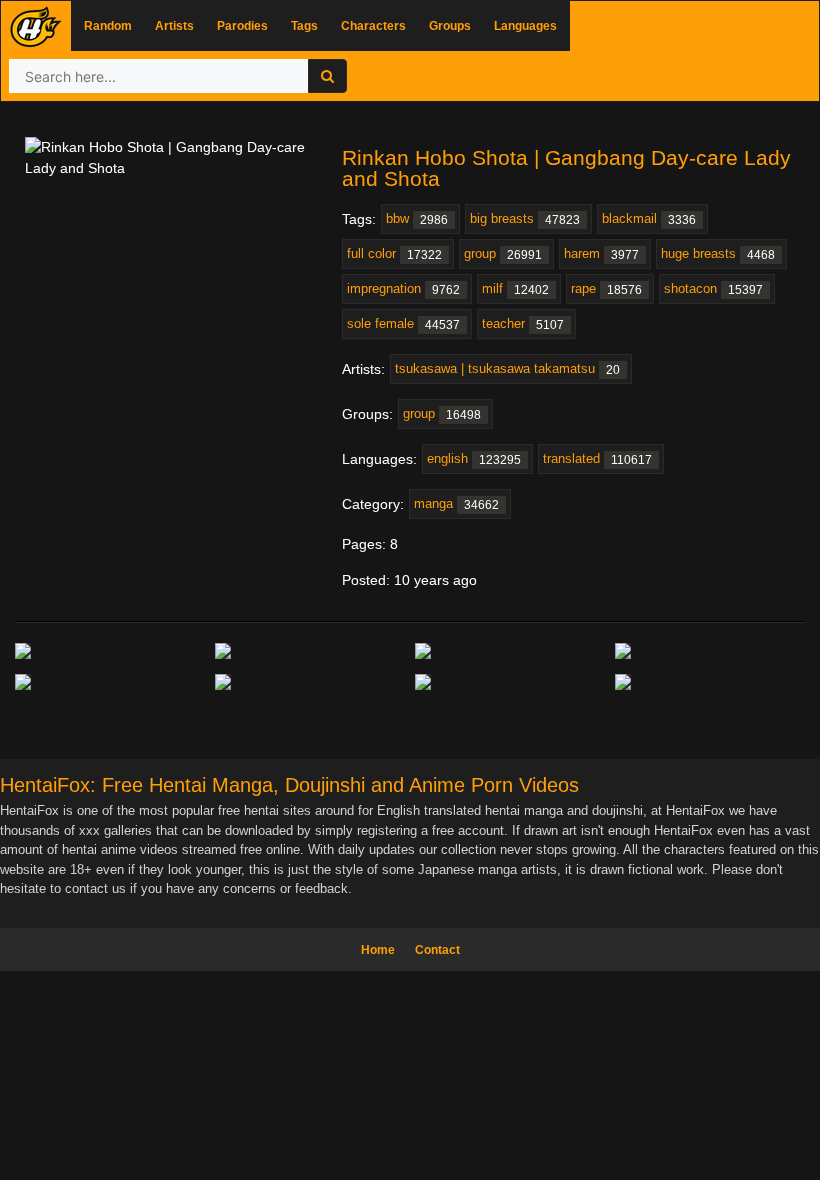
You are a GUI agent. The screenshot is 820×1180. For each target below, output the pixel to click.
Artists (174, 26)
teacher (523, 324)
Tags (304, 26)
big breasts (525, 219)
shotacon (713, 289)
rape (606, 289)
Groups (450, 26)
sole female (403, 324)
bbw (417, 219)
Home (378, 950)
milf (515, 289)
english (474, 459)
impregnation (403, 289)
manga (456, 504)
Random (108, 26)
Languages (525, 26)
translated (597, 459)
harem (601, 254)
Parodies (242, 26)
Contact (437, 950)
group (503, 254)
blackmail (649, 219)
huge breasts (718, 254)
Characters (373, 26)
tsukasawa (507, 369)
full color (394, 254)
